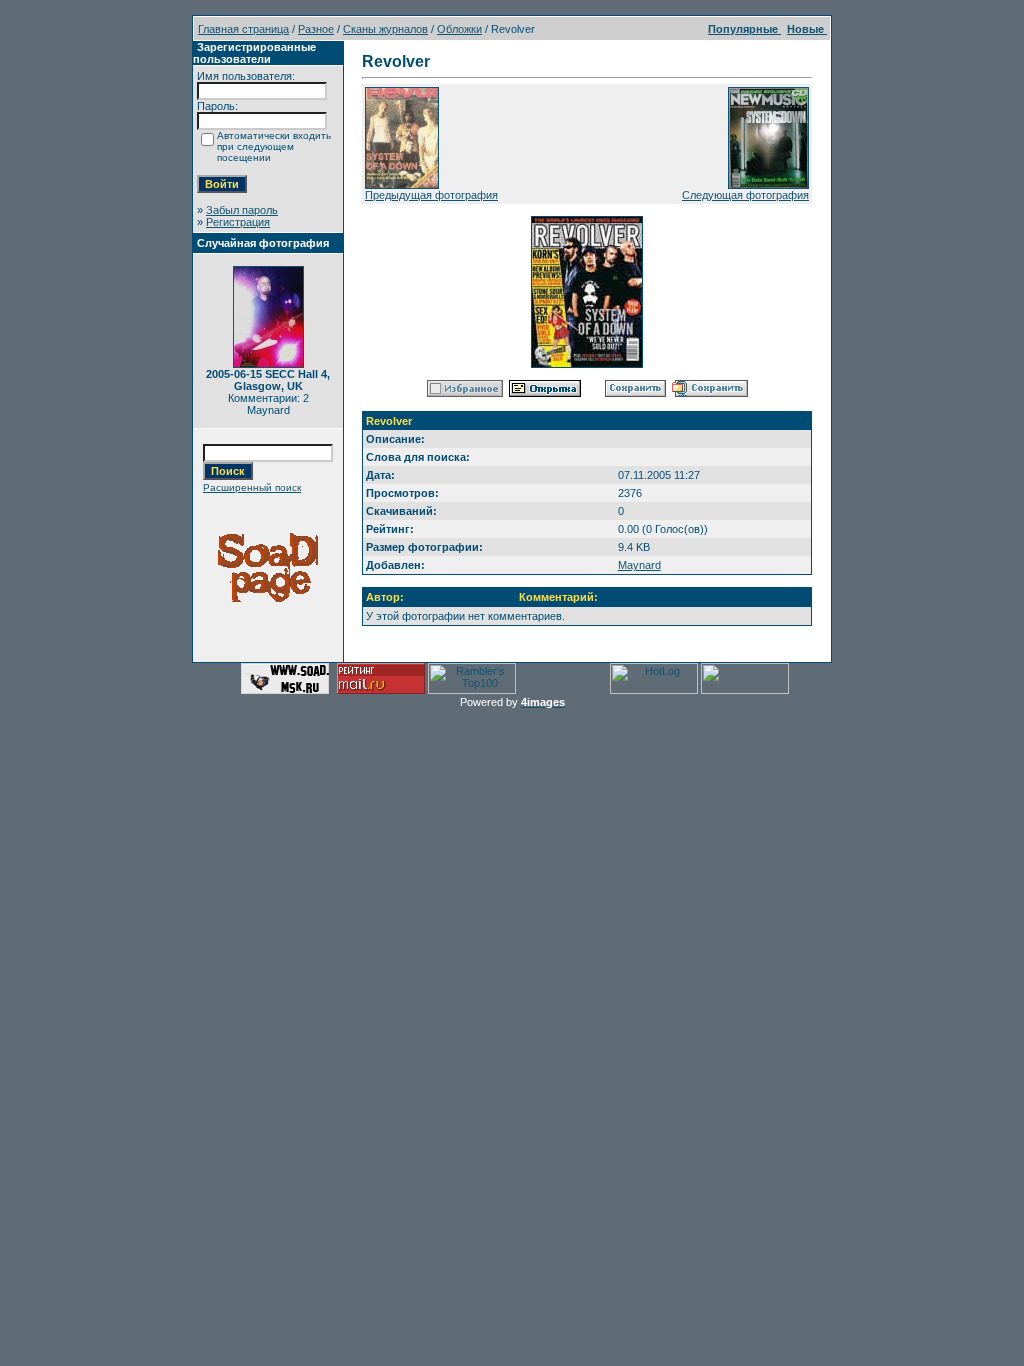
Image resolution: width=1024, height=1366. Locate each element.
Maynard (639, 565)
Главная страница (243, 29)
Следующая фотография (745, 195)
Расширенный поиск (252, 487)
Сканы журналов (385, 29)
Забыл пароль (242, 210)
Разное (316, 29)
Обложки (459, 29)
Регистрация (238, 222)
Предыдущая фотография (431, 195)
